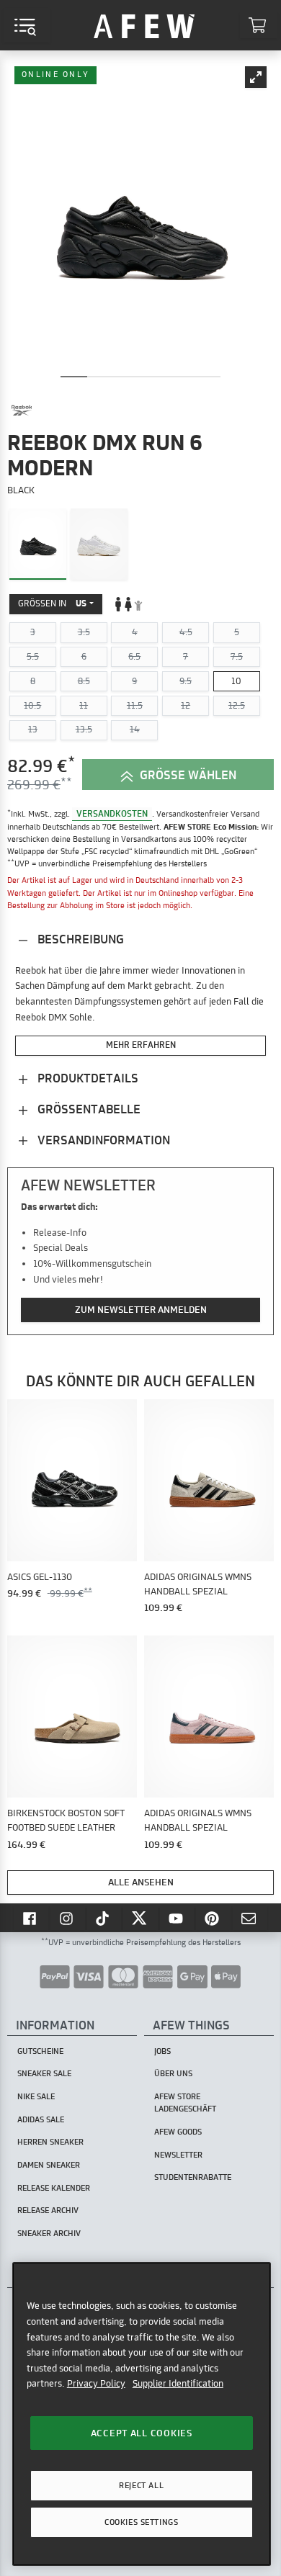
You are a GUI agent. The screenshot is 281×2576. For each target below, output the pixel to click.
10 (236, 681)
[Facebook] (31, 1918)
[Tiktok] (104, 1918)
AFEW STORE (144, 25)
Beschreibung (79, 939)
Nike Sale (36, 2096)
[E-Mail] (250, 1918)
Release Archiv (48, 2210)
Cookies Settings (141, 2522)
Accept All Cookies (142, 2433)
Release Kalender (54, 2188)
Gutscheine (40, 2051)
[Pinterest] (213, 1918)
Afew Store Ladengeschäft (185, 2102)
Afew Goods (178, 2132)
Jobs (162, 2051)
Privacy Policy (96, 2383)
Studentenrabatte (193, 2177)
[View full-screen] (256, 77)
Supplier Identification (178, 2383)
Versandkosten (112, 813)
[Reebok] (22, 410)
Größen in (52, 603)
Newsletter (178, 2155)
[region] (142, 2414)
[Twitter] (140, 1918)
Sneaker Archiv (49, 2233)
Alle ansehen (141, 1882)
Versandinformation (102, 1140)
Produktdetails (86, 1078)
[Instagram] (68, 1918)
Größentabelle (88, 1109)
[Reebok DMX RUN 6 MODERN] (38, 544)
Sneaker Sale (44, 2073)
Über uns (173, 2073)
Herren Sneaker (50, 2142)
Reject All (141, 2485)
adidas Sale (41, 2119)
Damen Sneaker (49, 2165)
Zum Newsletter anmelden (141, 1309)
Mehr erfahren (141, 1045)
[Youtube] (177, 1918)
